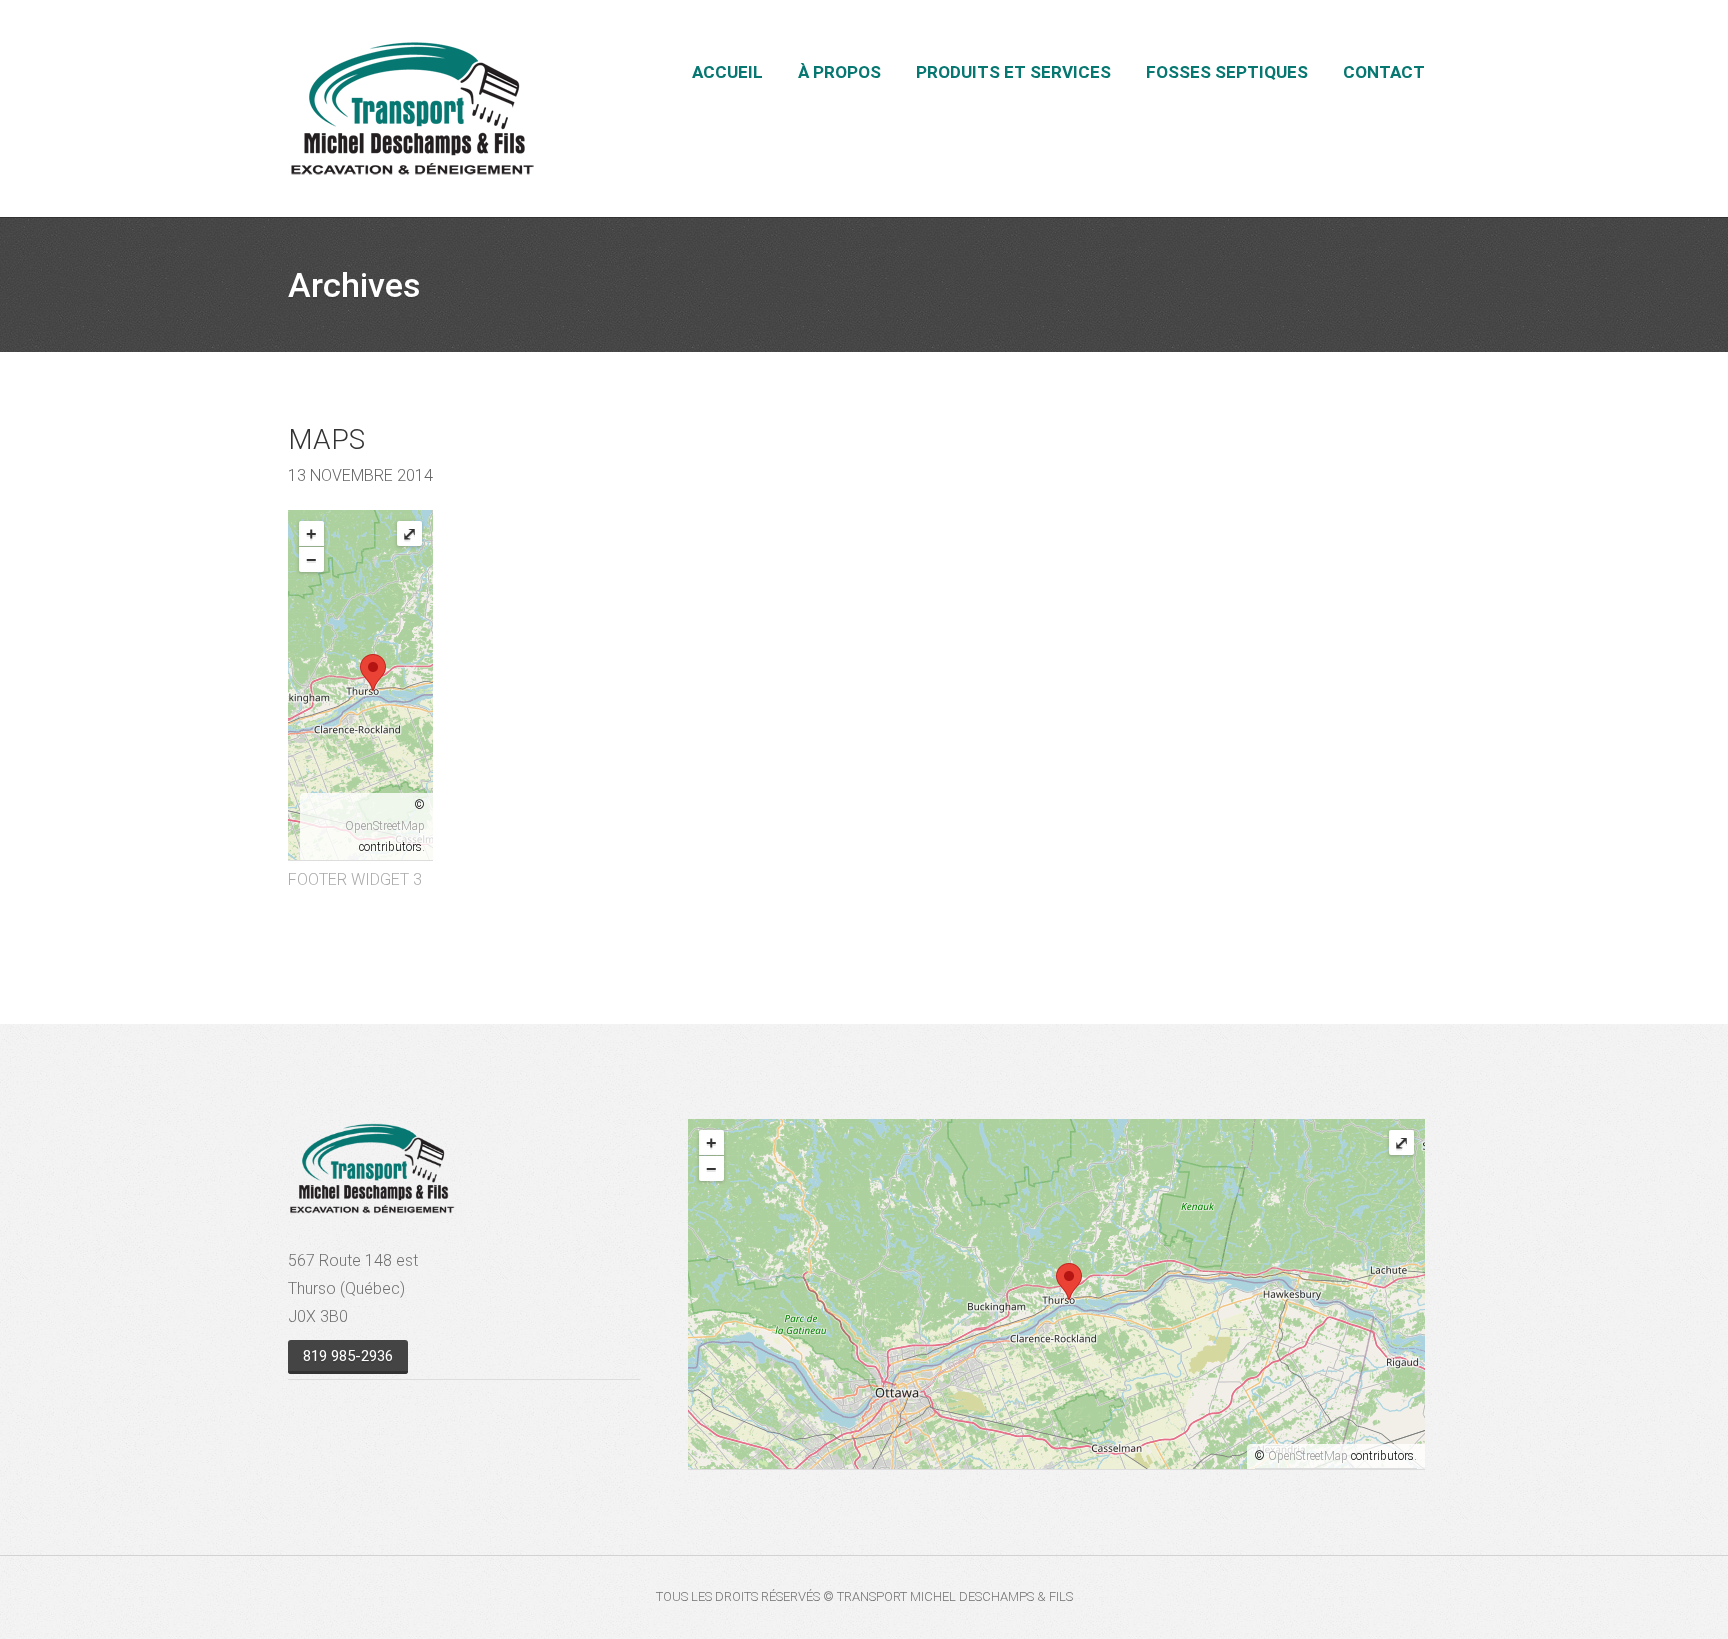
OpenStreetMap (385, 826)
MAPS (326, 439)
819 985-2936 (348, 1356)
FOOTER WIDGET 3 (355, 879)
